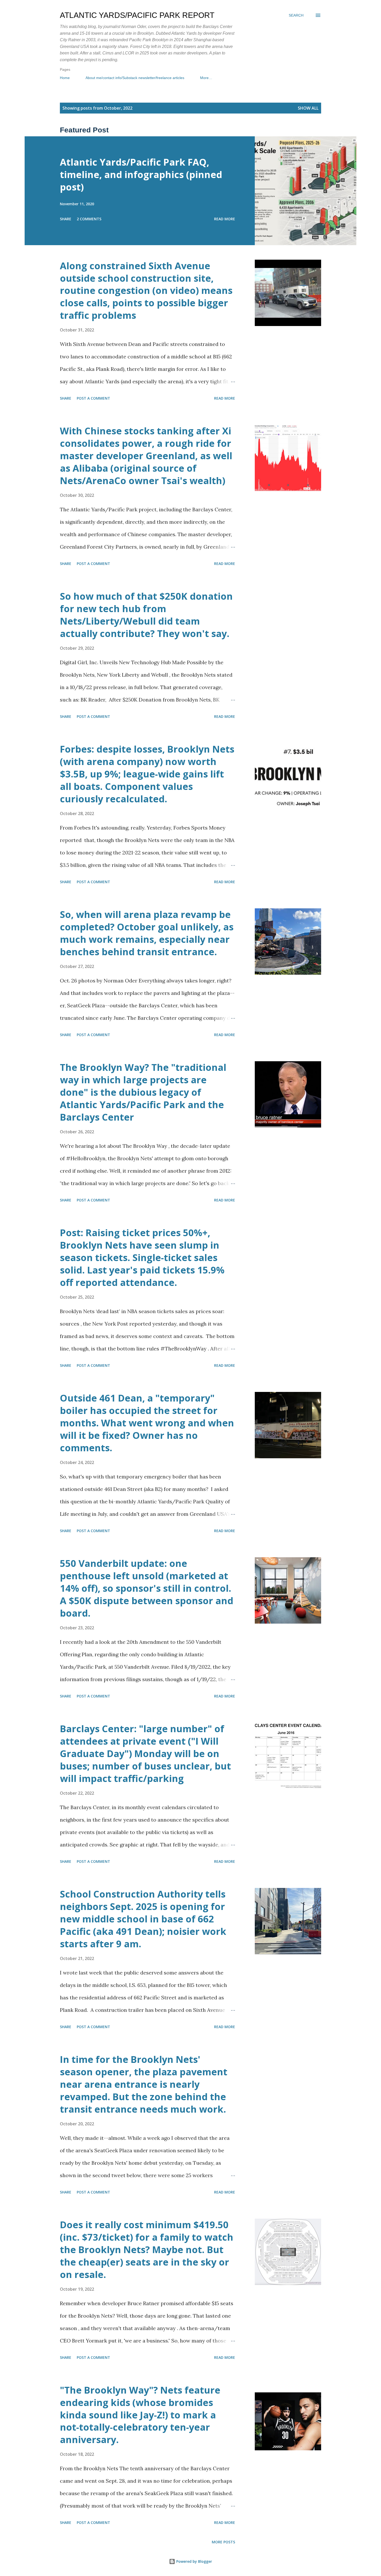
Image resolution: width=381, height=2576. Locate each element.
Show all (308, 108)
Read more (225, 219)
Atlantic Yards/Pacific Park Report (137, 15)
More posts (223, 2542)
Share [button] (66, 219)
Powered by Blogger (194, 2561)
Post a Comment (93, 398)
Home (65, 78)
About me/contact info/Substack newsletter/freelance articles (135, 78)
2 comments (89, 219)
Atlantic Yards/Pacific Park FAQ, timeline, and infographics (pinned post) (141, 175)
